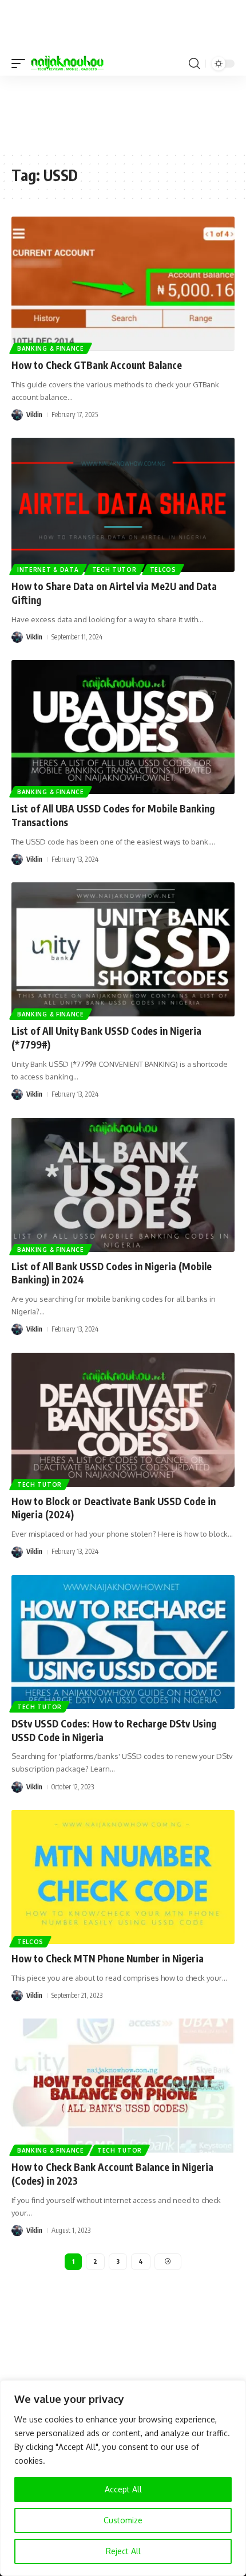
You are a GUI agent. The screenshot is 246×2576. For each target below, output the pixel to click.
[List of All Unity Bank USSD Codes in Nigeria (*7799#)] (123, 949)
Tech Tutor (114, 570)
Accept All (123, 2489)
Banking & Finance (51, 348)
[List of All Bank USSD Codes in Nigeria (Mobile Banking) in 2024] (123, 1185)
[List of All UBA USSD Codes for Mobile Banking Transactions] (123, 727)
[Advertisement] (123, 113)
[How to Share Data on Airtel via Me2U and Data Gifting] (123, 505)
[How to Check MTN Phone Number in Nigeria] (123, 1877)
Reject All (123, 2551)
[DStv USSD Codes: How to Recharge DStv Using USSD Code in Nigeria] (123, 1642)
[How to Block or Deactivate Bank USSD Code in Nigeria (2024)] (123, 1420)
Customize (123, 2520)
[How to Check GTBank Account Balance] (123, 284)
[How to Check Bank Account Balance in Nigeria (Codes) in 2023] (123, 2086)
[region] (123, 2478)
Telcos (163, 570)
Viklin (34, 415)
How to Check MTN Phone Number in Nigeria (108, 1958)
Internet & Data (48, 570)
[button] (21, 64)
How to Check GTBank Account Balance (97, 365)
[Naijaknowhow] (67, 64)
